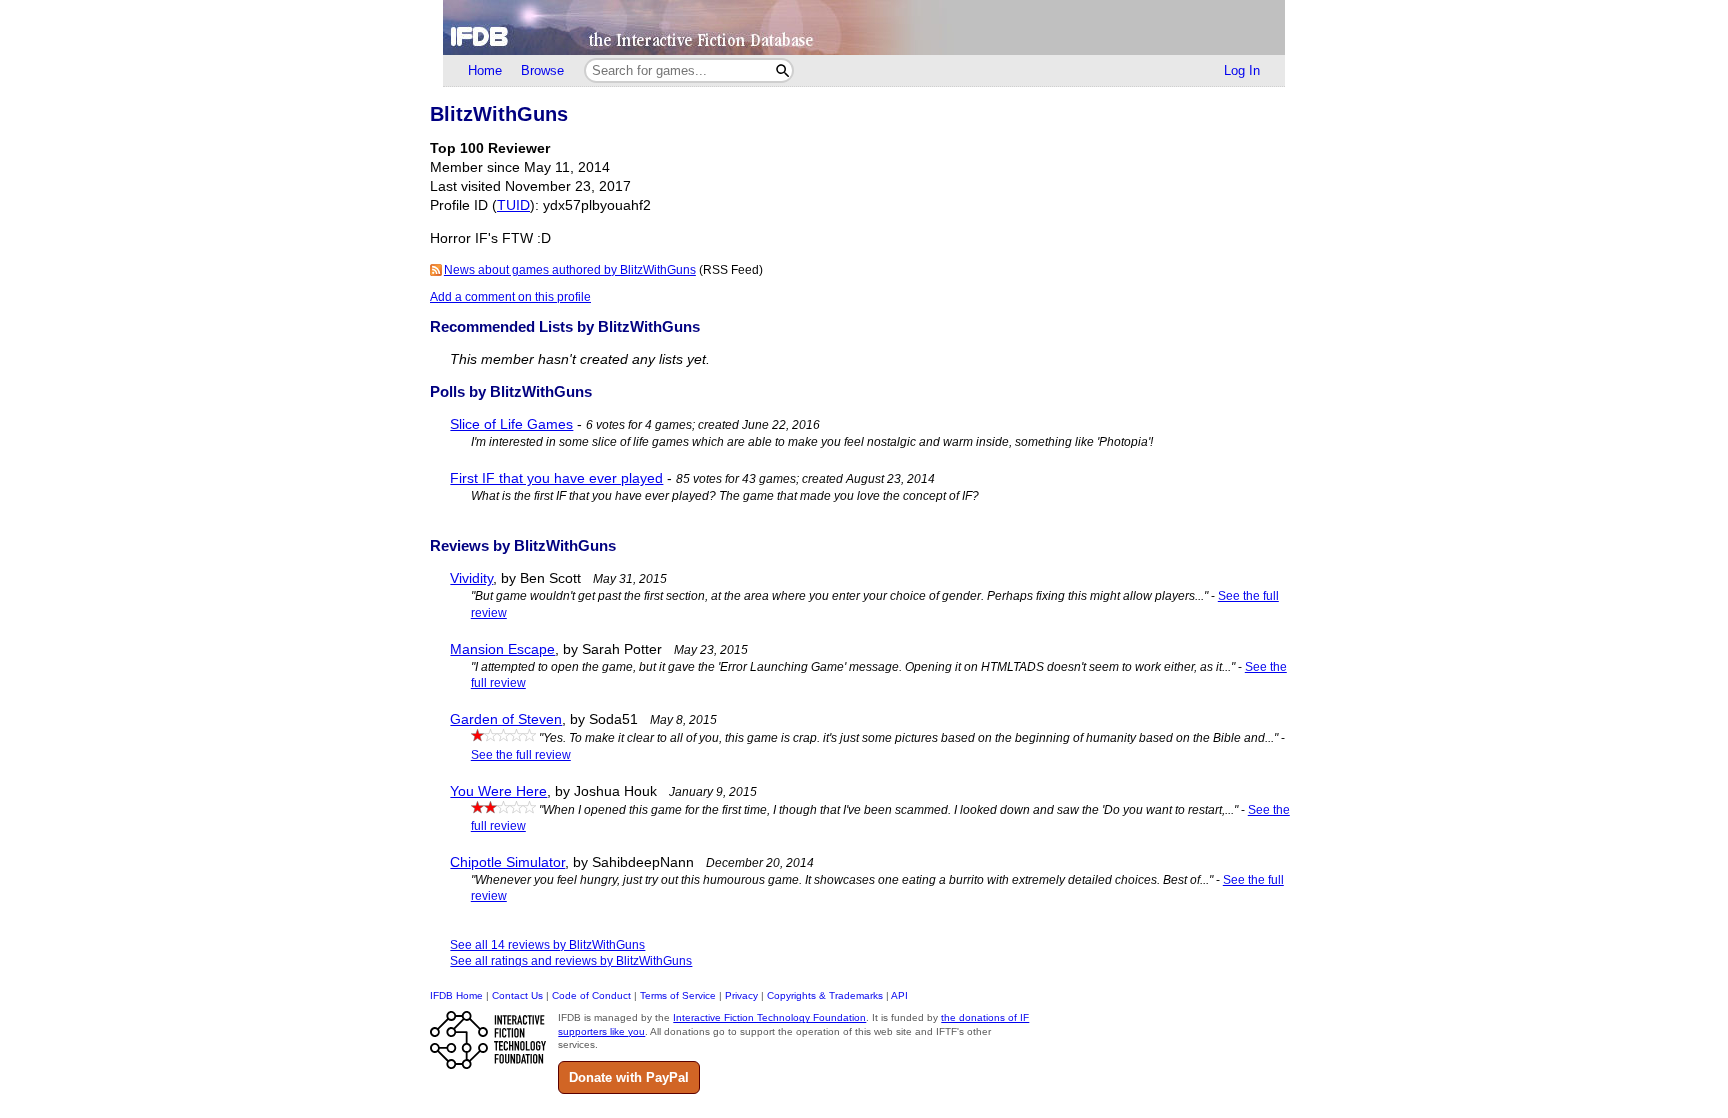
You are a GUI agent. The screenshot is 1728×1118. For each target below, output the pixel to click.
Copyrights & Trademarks (825, 995)
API (899, 995)
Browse (542, 70)
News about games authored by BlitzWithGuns (570, 270)
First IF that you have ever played (556, 478)
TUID (513, 205)
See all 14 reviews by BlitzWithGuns (547, 945)
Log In (1242, 70)
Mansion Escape (502, 649)
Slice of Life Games (511, 424)
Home (485, 70)
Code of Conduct (591, 995)
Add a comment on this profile (510, 297)
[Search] (782, 70)
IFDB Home (456, 995)
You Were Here (498, 791)
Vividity (471, 578)
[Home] (864, 27)
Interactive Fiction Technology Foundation (769, 1017)
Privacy (741, 995)
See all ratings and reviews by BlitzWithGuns (571, 961)
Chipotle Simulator (507, 862)
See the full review (521, 755)
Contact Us (517, 995)
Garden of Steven (506, 719)
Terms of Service (678, 995)
